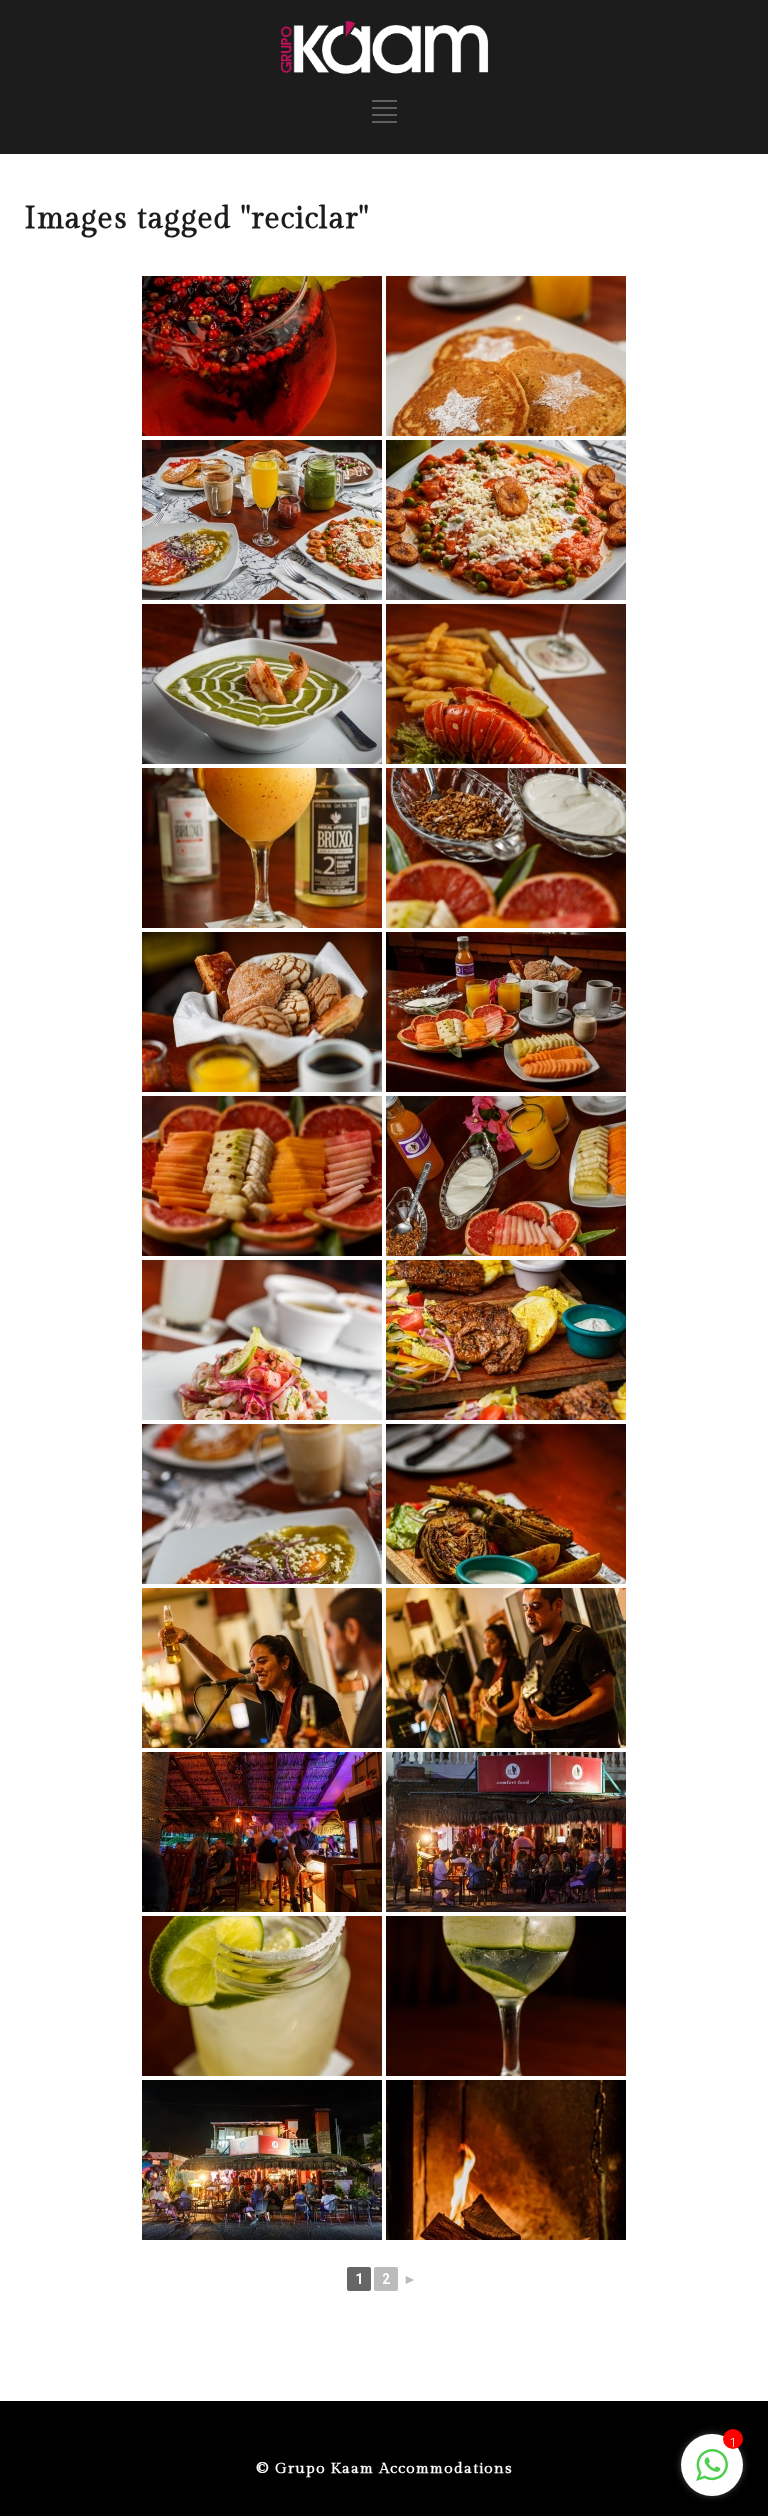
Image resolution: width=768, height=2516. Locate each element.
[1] (712, 2476)
